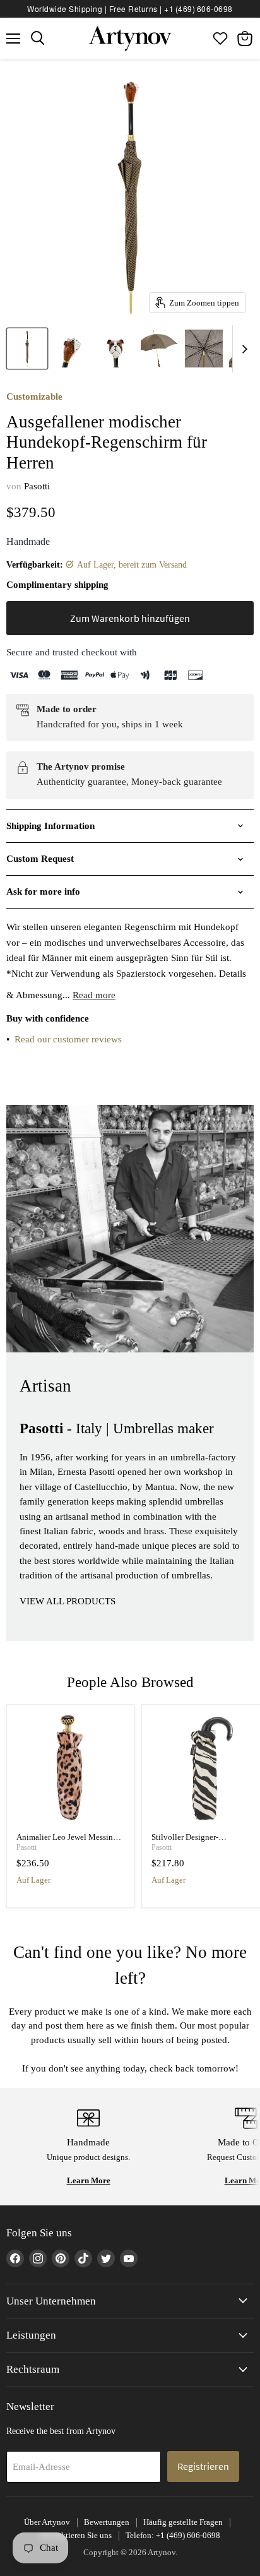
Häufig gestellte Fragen (183, 2522)
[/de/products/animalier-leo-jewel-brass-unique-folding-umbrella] (71, 1769)
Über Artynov (47, 2522)
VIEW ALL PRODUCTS (68, 1601)
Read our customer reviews (68, 1039)
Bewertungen (107, 2522)
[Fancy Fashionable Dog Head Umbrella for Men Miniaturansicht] (27, 349)
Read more (94, 995)
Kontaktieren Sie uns (76, 2535)
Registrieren (203, 2466)
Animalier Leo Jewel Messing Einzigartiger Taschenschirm (67, 1842)
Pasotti (37, 486)
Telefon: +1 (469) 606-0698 (173, 2535)
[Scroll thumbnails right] (242, 349)
